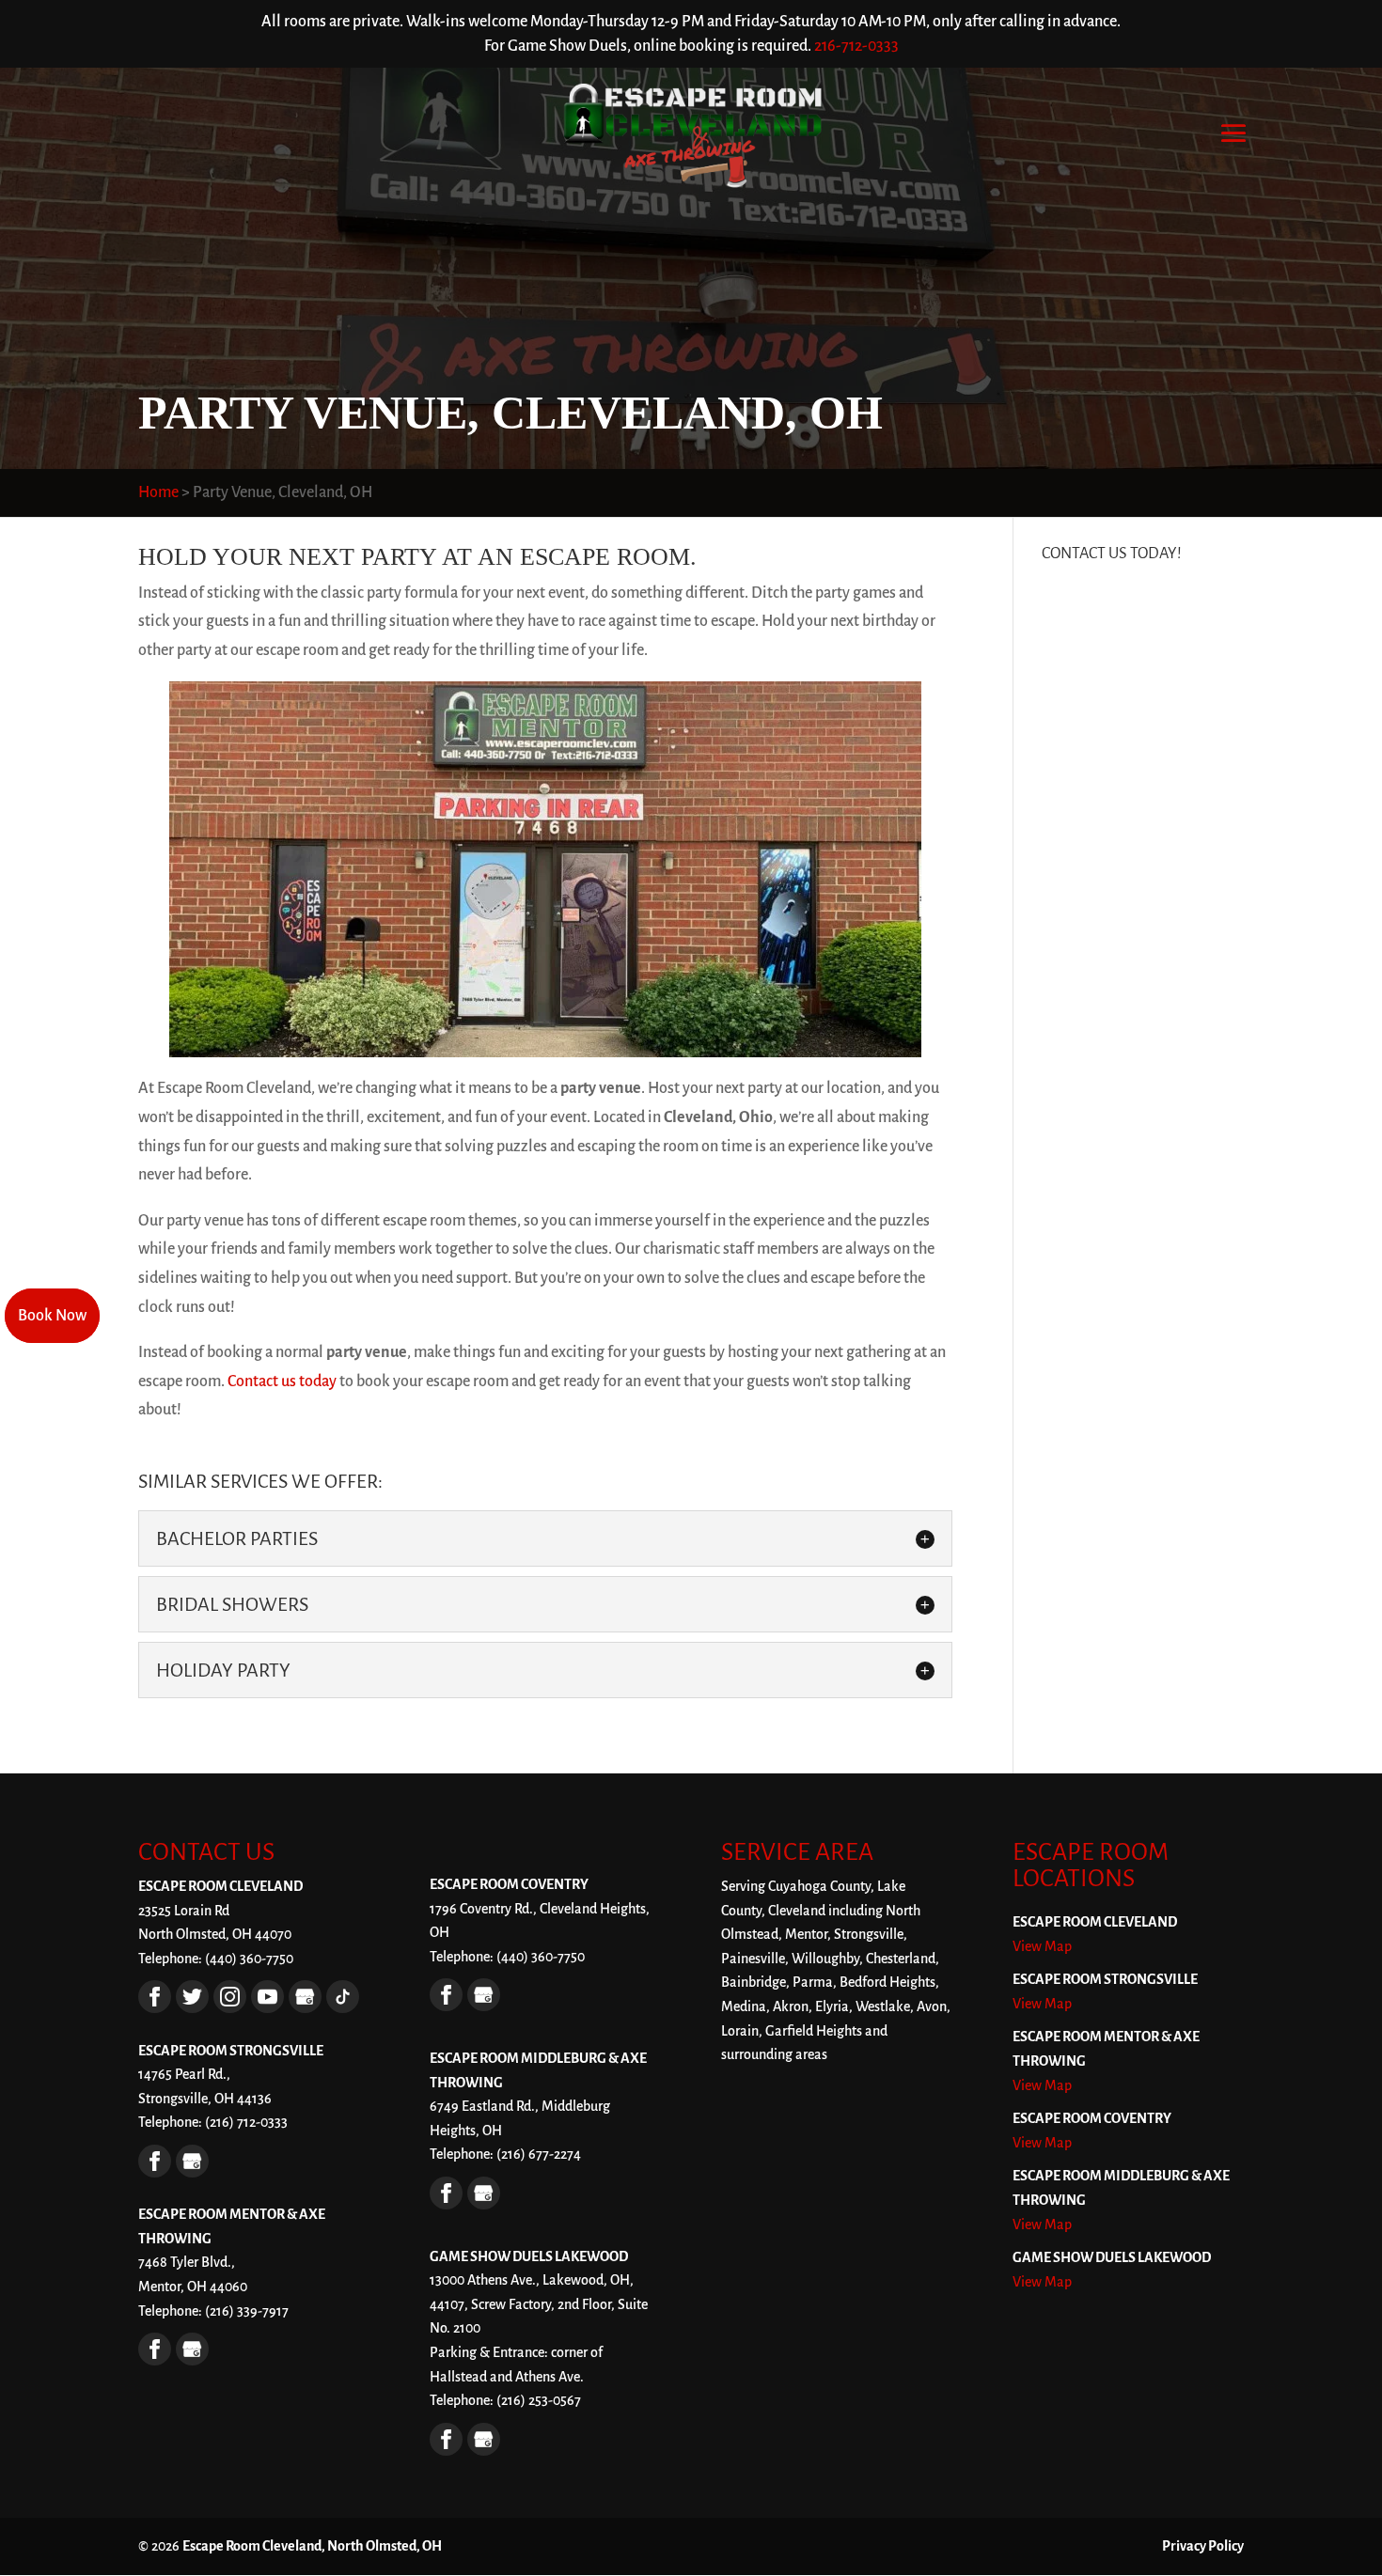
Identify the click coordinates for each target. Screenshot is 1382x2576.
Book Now (52, 1316)
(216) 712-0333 (246, 2122)
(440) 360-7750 (541, 1957)
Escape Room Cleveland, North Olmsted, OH (312, 2546)
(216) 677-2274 (539, 2154)
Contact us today (282, 1382)
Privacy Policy (1203, 2546)
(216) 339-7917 (247, 2311)
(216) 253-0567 (539, 2400)
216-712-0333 (856, 46)
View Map (1042, 1946)
